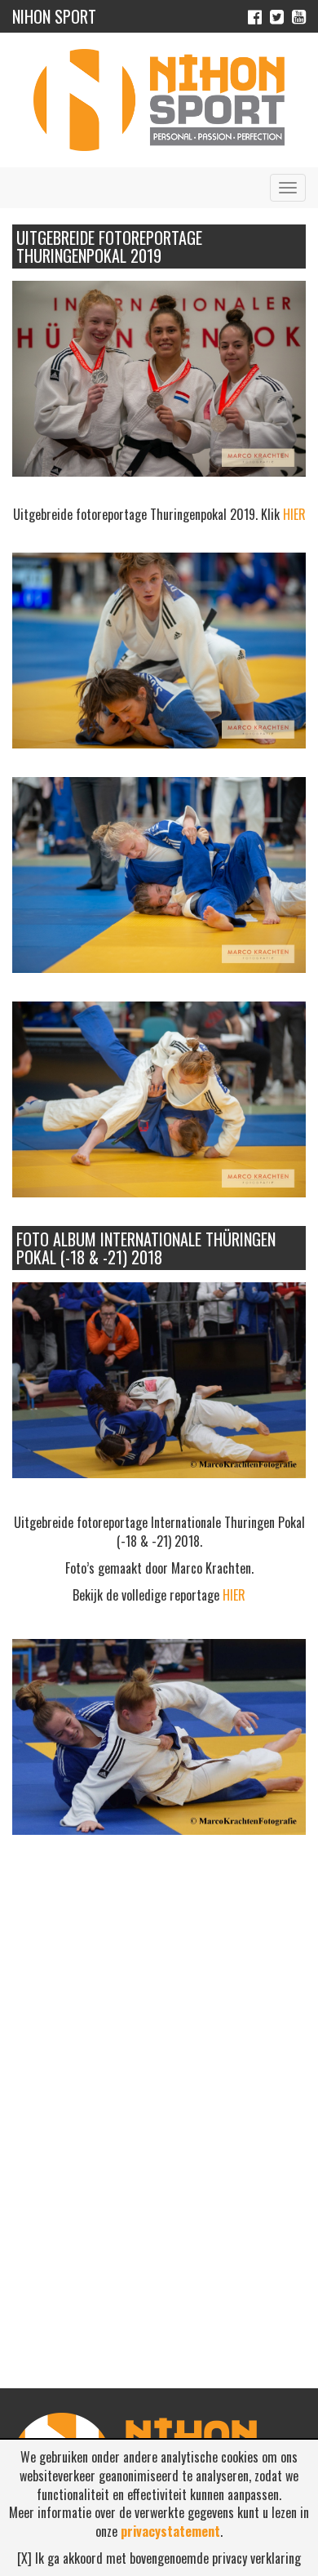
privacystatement (170, 2531)
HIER (294, 514)
